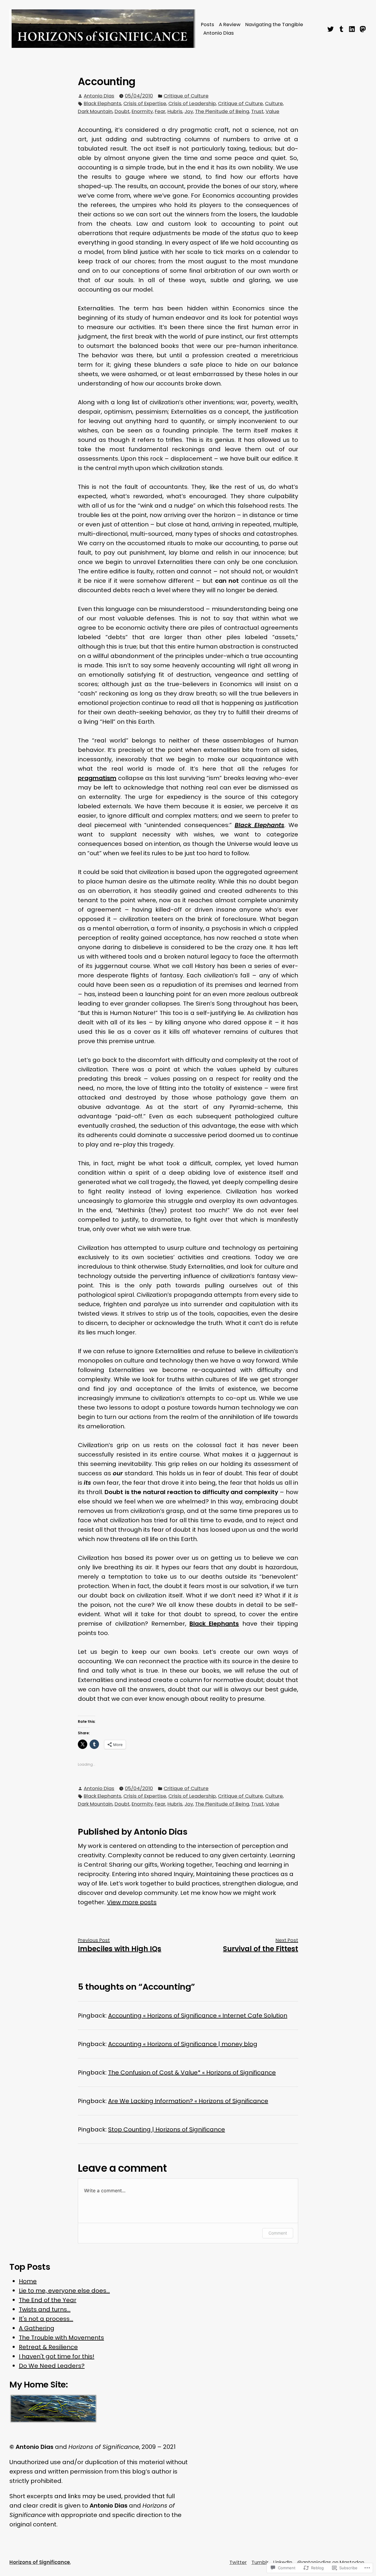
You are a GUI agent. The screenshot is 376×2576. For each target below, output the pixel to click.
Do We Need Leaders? (52, 2366)
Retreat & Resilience (48, 2347)
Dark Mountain (95, 111)
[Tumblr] (341, 28)
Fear (160, 111)
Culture (274, 103)
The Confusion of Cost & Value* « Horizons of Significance (192, 2072)
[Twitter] (331, 28)
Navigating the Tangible (274, 25)
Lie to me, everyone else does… (64, 2291)
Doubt (122, 111)
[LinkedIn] (352, 28)
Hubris (175, 111)
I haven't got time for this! (57, 2356)
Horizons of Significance (40, 2562)
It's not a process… (46, 2319)
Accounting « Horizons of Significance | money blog (183, 2044)
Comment (278, 2233)
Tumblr (260, 2562)
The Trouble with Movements (61, 2338)
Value (272, 111)
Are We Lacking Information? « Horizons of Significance (188, 2101)
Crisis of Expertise (145, 103)
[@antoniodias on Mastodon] (362, 28)
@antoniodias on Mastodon (331, 2562)
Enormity (142, 111)
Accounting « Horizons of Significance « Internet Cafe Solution (198, 2016)
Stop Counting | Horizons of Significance (167, 2129)
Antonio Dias (219, 33)
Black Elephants (103, 103)
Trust (257, 111)
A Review (230, 25)
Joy (189, 111)
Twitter (238, 2562)
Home (28, 2281)
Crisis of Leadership (192, 103)
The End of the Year (48, 2300)
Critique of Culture (186, 96)
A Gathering (37, 2328)
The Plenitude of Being (222, 111)
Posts (208, 25)
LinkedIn (283, 2562)
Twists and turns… (45, 2309)
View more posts (132, 1902)
